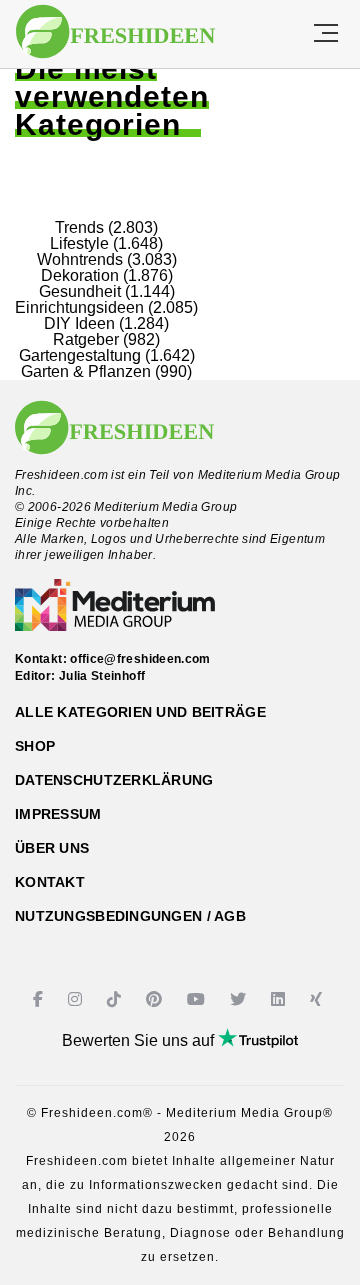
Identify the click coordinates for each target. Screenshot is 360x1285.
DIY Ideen (79, 323)
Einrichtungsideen (79, 307)
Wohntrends (80, 259)
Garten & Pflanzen (86, 371)
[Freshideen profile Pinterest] (156, 999)
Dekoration (80, 275)
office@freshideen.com (140, 659)
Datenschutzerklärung (114, 780)
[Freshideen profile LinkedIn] (280, 999)
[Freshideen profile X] (240, 999)
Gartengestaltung (80, 355)
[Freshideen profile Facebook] (40, 999)
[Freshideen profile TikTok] (116, 999)
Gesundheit (80, 291)
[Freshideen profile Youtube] (198, 999)
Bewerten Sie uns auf (140, 1040)
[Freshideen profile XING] (318, 999)
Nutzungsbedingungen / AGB (130, 916)
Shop (35, 746)
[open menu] (326, 34)
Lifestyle (79, 243)
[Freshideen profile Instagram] (77, 999)
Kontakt (50, 882)
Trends (79, 227)
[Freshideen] (115, 32)
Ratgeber (86, 339)
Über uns (52, 848)
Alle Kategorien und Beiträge (140, 712)
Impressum (58, 814)
